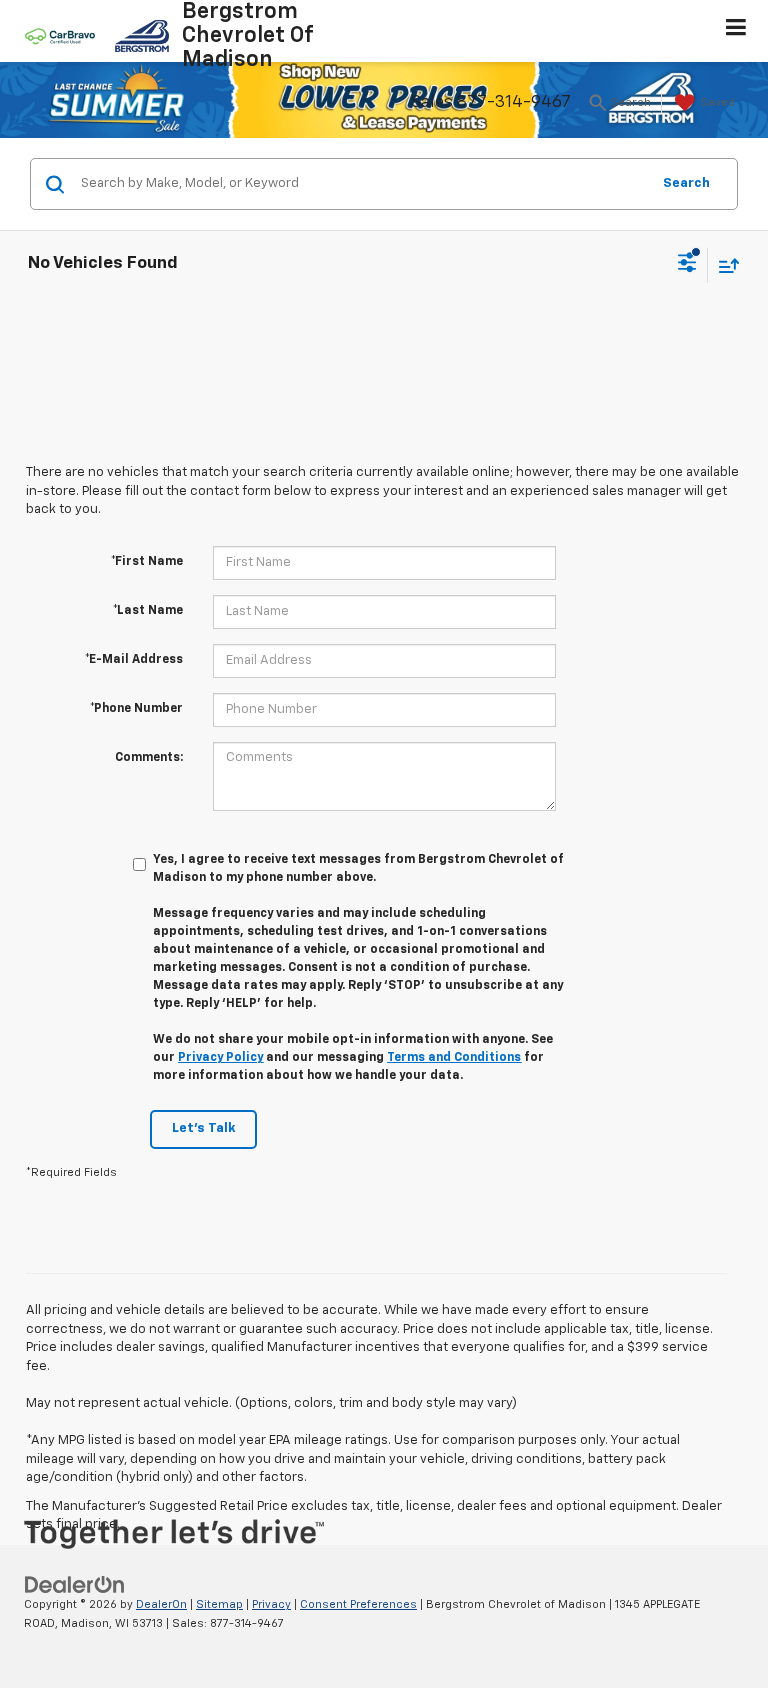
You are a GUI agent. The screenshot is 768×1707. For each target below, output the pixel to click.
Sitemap (219, 1604)
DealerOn (161, 1604)
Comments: (149, 758)
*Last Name (148, 611)
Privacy (271, 1604)
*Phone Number (136, 709)
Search (686, 183)
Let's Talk (203, 1128)
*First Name (147, 562)
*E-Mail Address (134, 660)
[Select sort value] (724, 265)
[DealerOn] (75, 1585)
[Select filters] (687, 265)
